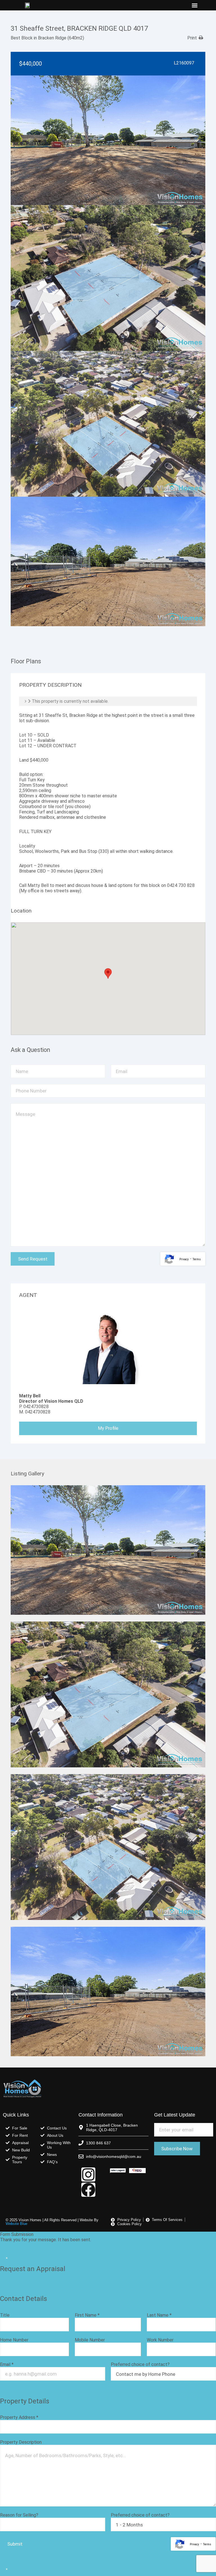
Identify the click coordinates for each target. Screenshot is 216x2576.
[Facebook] (88, 2190)
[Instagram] (88, 2174)
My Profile (108, 1428)
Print (192, 38)
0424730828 (36, 1407)
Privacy (184, 1259)
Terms (197, 1259)
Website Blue (16, 2224)
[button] (194, 5)
